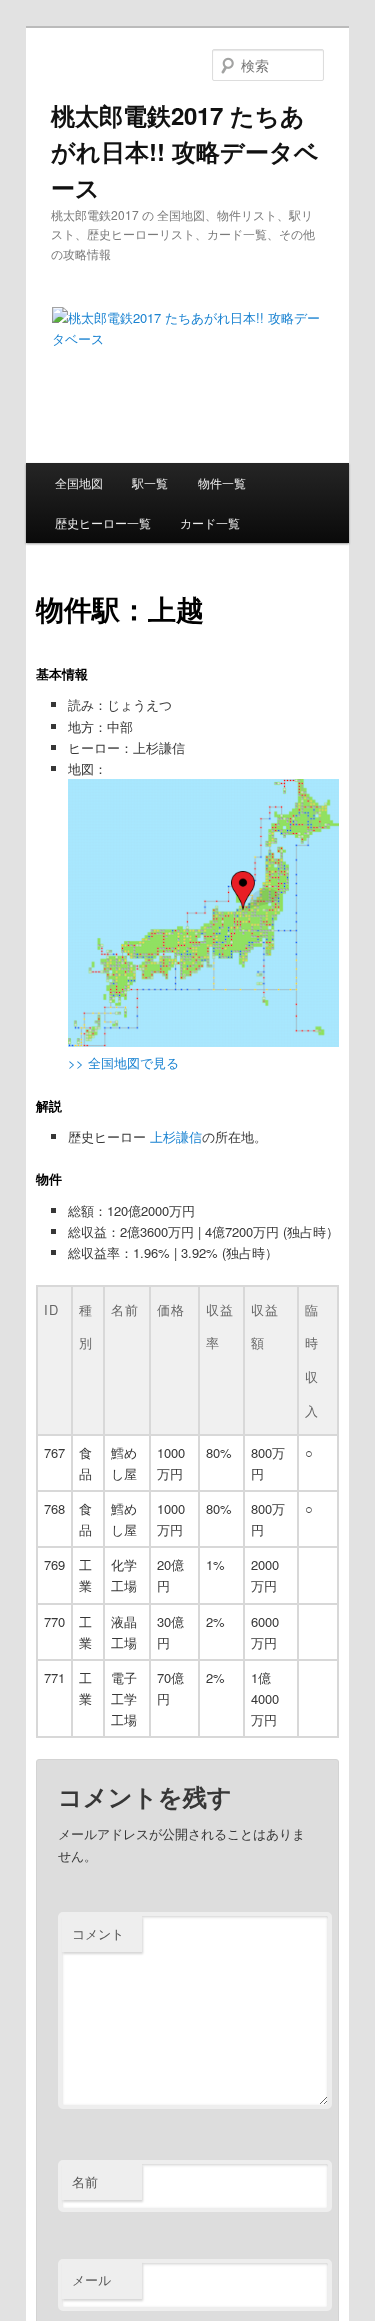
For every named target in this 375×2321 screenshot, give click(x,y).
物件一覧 (222, 482)
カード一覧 (210, 522)
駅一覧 (150, 482)
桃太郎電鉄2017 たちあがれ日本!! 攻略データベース (185, 151)
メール (91, 2279)
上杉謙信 (176, 1136)
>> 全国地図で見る (123, 1062)
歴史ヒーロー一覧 (103, 522)
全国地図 (79, 482)
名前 (85, 2181)
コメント (98, 1933)
